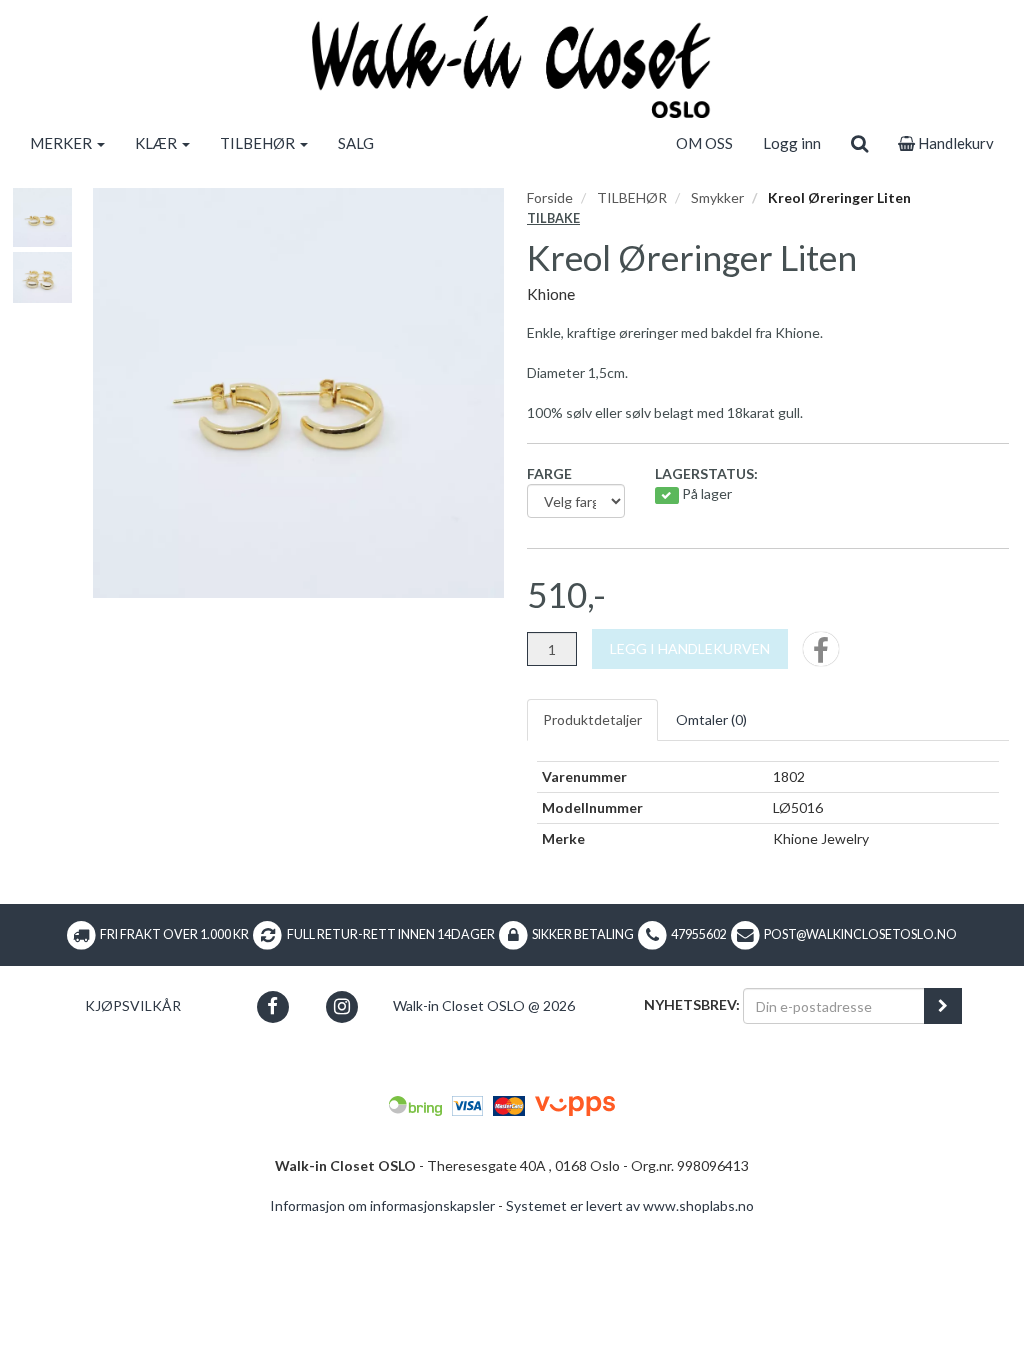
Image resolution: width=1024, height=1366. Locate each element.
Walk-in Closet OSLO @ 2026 (484, 1005)
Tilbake (553, 218)
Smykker (717, 197)
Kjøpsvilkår (133, 1005)
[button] (272, 1006)
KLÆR (157, 143)
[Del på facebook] (821, 655)
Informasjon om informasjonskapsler (382, 1205)
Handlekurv (954, 143)
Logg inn (792, 143)
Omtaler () (711, 719)
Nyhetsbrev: (692, 1004)
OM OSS (704, 143)
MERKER (62, 143)
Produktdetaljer (592, 719)
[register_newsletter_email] (943, 1006)
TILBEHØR (259, 143)
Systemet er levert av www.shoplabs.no (630, 1205)
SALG (356, 143)
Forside (550, 197)
